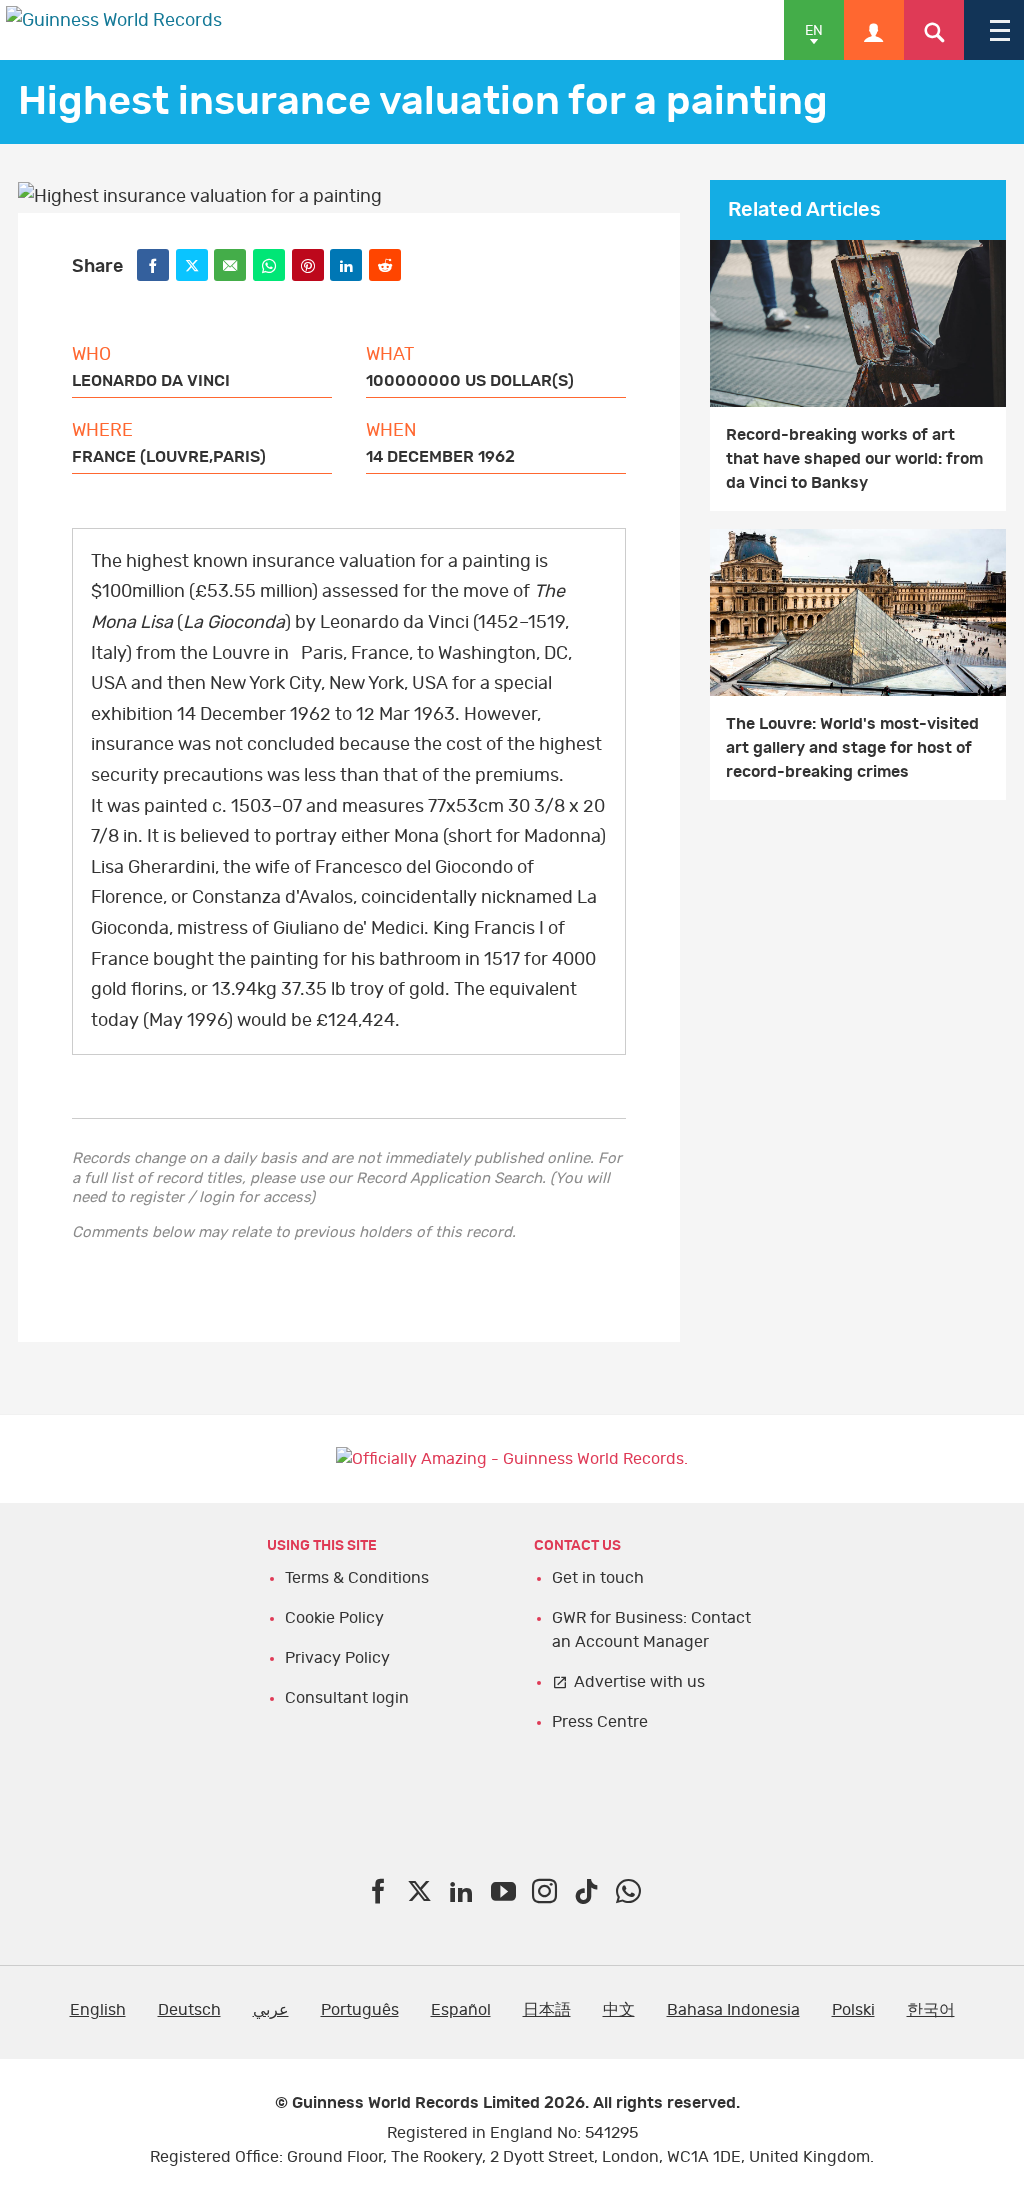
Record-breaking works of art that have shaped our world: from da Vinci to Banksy (854, 459)
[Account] (874, 30)
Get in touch (598, 1578)
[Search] (934, 30)
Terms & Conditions (357, 1578)
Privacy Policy (337, 1658)
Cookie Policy (334, 1618)
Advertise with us (639, 1682)
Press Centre (600, 1722)
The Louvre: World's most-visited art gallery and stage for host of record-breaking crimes (852, 748)
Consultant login (347, 1698)
